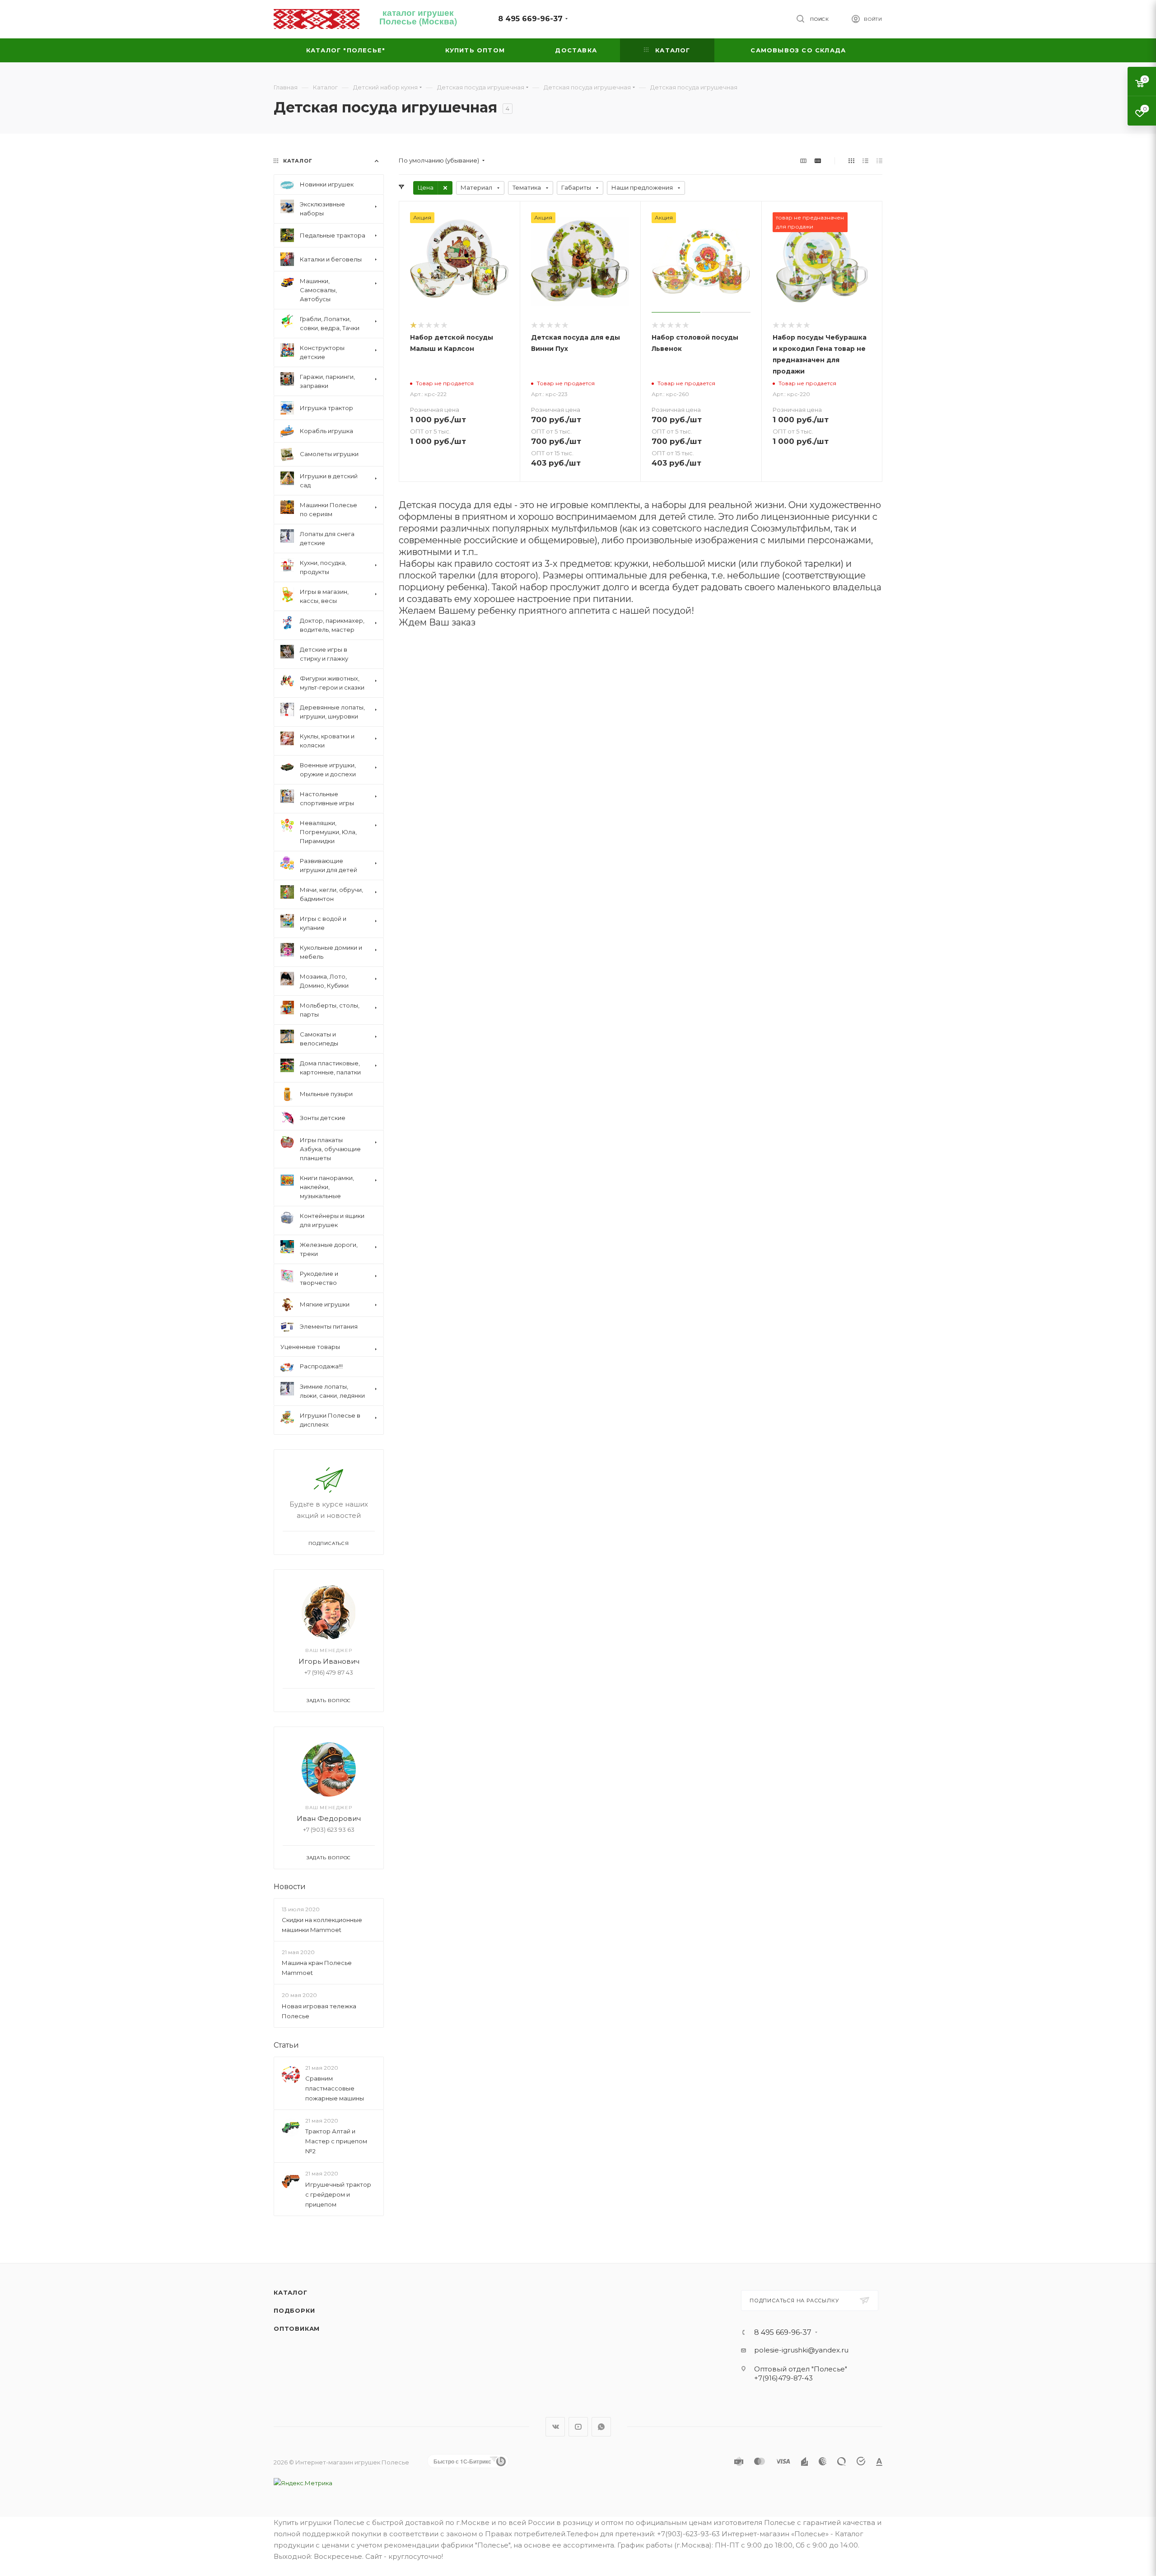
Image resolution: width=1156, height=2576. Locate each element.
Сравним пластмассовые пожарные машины (335, 2088)
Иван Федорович (329, 1818)
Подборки (294, 2310)
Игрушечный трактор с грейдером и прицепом (338, 2194)
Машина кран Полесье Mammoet (317, 1968)
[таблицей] (879, 161)
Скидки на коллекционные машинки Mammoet (322, 1925)
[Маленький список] (803, 161)
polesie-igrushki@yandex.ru (801, 2350)
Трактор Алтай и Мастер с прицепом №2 (336, 2141)
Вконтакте (555, 2427)
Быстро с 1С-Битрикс (462, 2461)
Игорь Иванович (329, 1661)
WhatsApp (601, 2427)
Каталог (291, 2292)
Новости (290, 1887)
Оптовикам (297, 2329)
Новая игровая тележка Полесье (319, 2011)
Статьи (286, 2045)
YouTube (578, 2427)
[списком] (865, 161)
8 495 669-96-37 (530, 19)
